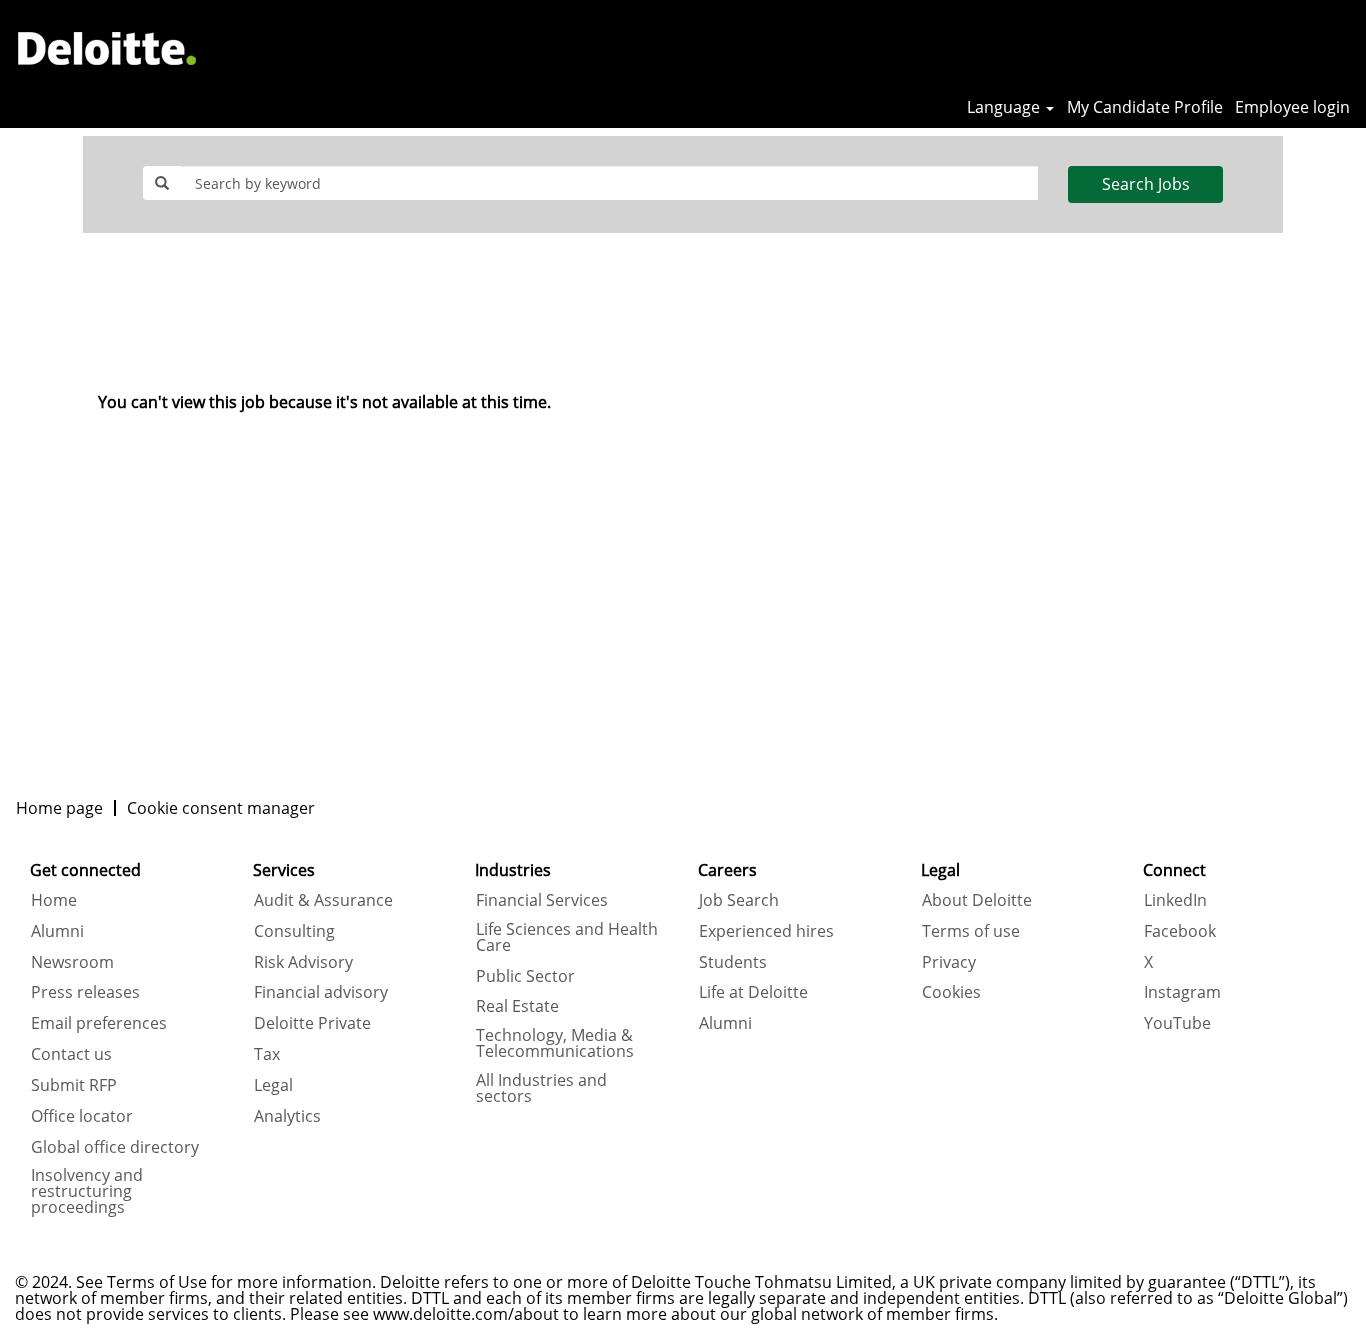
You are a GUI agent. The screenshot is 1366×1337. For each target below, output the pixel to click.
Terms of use (971, 931)
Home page (59, 808)
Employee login (1292, 107)
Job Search (739, 900)
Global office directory (115, 1147)
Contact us (71, 1054)
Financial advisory (321, 992)
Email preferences (99, 1023)
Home (54, 900)
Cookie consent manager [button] (221, 808)
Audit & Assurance (323, 900)
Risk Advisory (303, 962)
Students (733, 962)
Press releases (85, 992)
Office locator (82, 1116)
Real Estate (517, 1006)
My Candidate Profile (1145, 107)
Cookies (951, 992)
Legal (273, 1085)
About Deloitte (977, 900)
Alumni (57, 931)
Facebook (1180, 931)
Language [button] (1005, 107)
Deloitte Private (312, 1023)
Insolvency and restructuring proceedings (87, 1191)
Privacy (949, 962)
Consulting (294, 931)
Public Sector (525, 976)
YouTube (1177, 1023)
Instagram (1182, 992)
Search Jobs (1146, 184)
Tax (267, 1054)
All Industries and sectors (541, 1088)
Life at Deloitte (753, 992)
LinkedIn (1175, 900)
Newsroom (72, 962)
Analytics (287, 1116)
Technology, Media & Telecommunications (555, 1043)
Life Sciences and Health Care (567, 937)
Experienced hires (766, 931)
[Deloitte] (107, 48)
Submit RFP (74, 1085)
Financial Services (542, 900)
